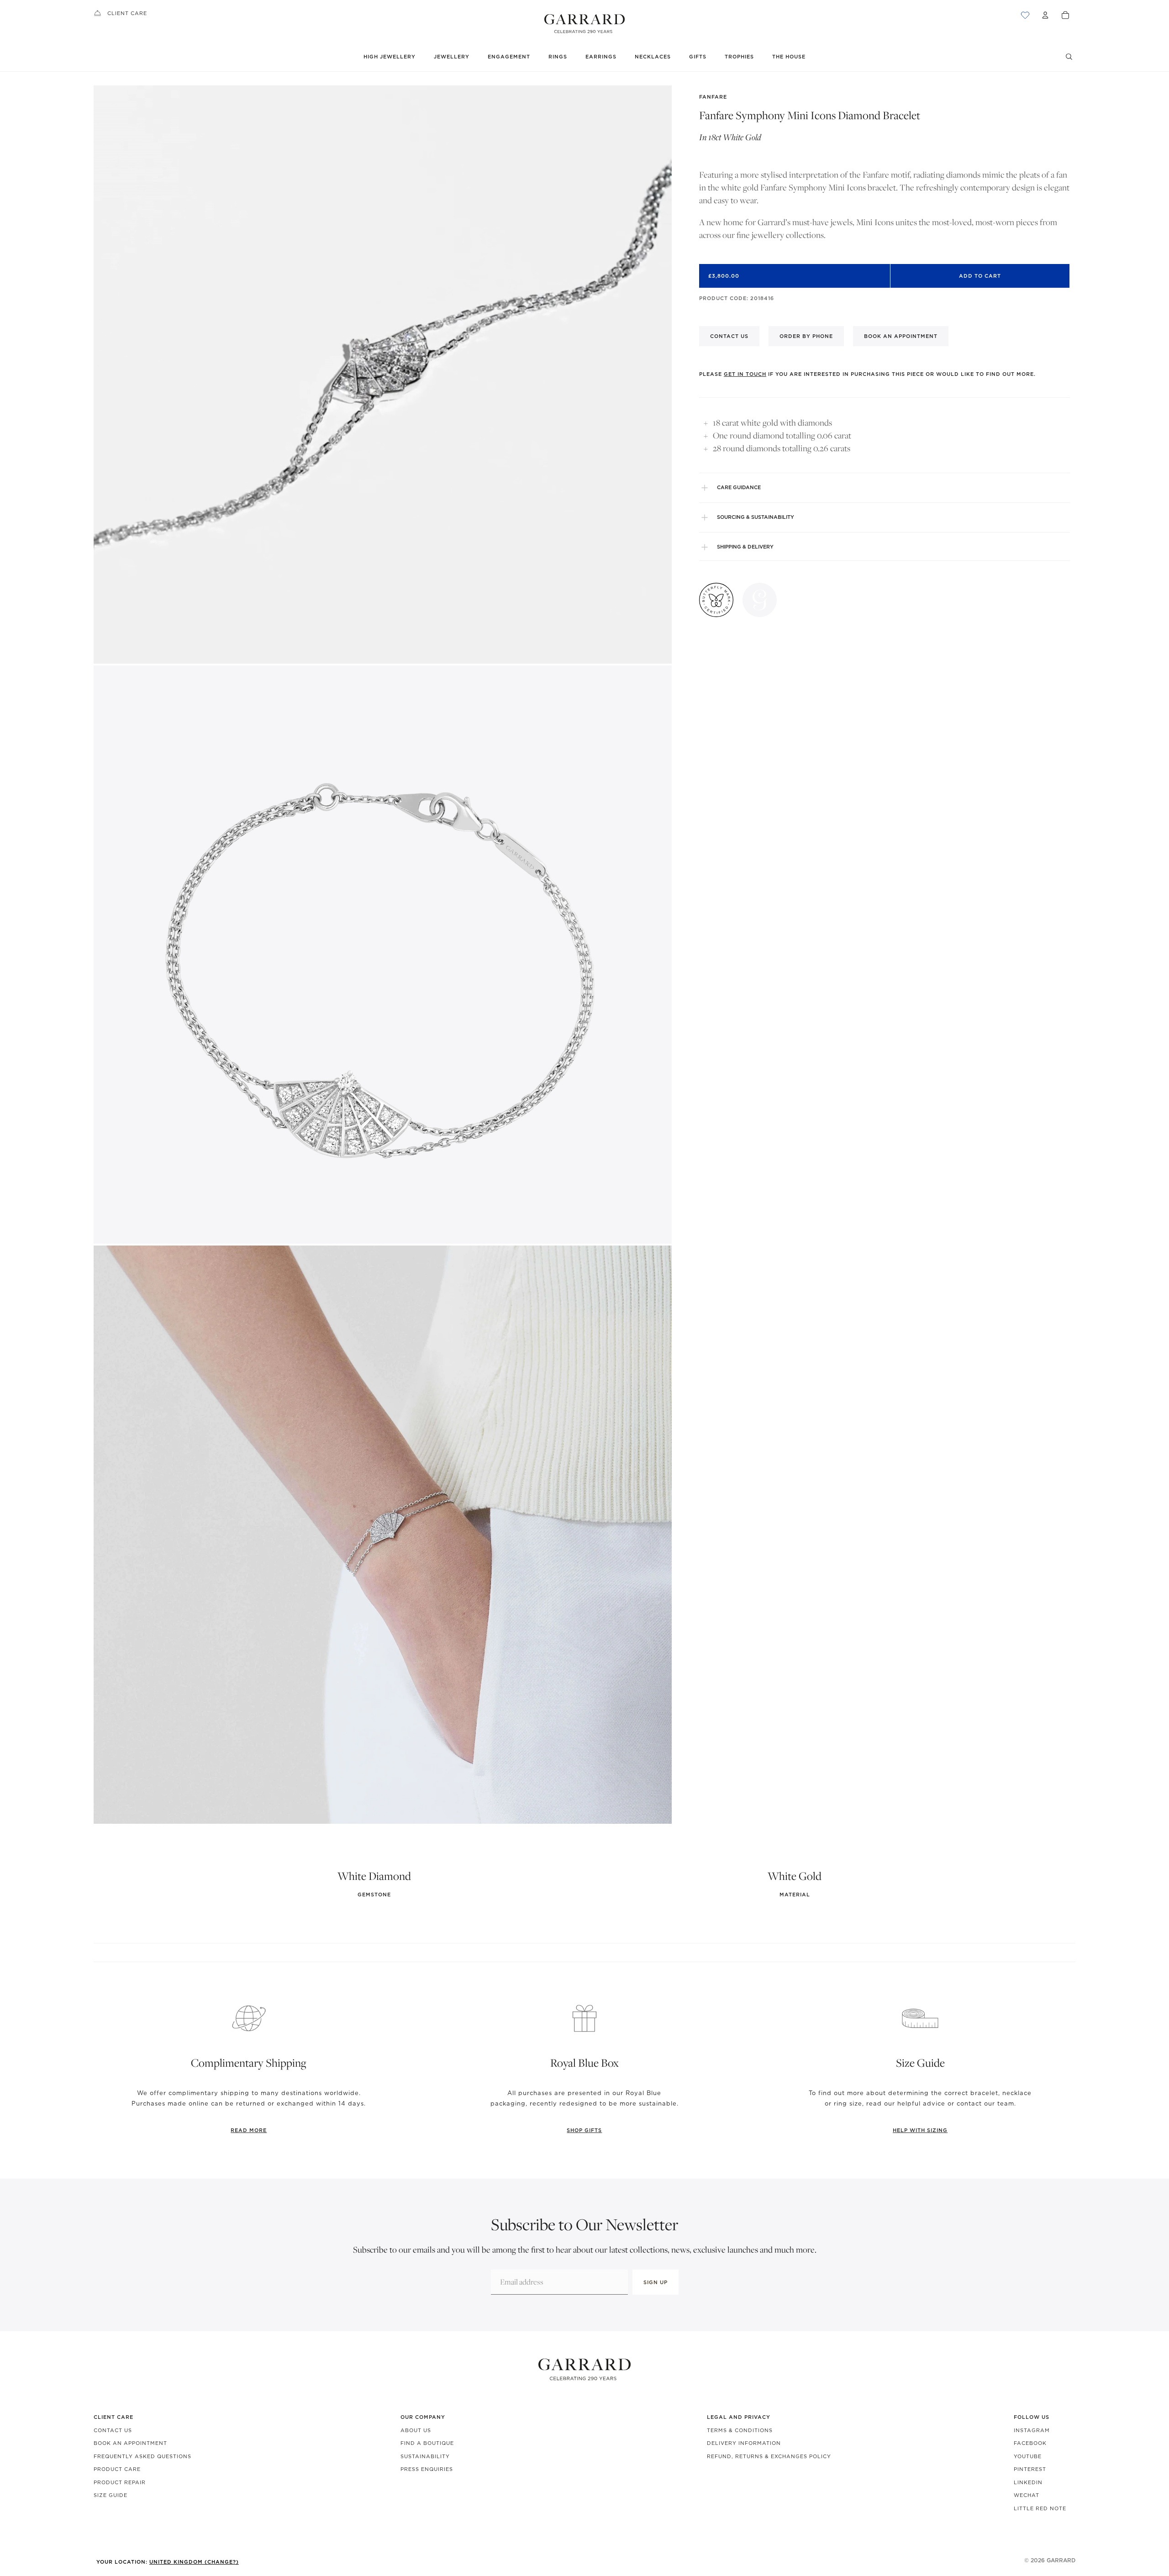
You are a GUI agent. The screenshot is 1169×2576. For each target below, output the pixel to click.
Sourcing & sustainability (756, 517)
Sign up (656, 2282)
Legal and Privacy (739, 2417)
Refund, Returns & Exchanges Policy (769, 2456)
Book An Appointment (130, 2443)
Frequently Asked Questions (142, 2456)
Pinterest (1030, 2469)
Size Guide (111, 2495)
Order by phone (806, 336)
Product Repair (120, 2482)
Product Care (117, 2469)
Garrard (1061, 2560)
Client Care (127, 13)
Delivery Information (744, 2443)
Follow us (1032, 2417)
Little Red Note (1040, 2508)
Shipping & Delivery (745, 547)
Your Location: (168, 2562)
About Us (416, 2430)
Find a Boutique (427, 2443)
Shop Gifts (584, 2130)
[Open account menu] (1045, 15)
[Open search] (1069, 57)
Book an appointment (901, 336)
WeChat (1027, 2495)
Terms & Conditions (740, 2430)
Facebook (1030, 2443)
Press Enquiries (427, 2469)
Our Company (423, 2417)
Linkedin (1028, 2482)
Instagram (1032, 2430)
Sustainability (425, 2456)
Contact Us (113, 2430)
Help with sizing (920, 2130)
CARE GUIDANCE (739, 487)
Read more (249, 2130)
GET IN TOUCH (745, 374)
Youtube (1028, 2456)
